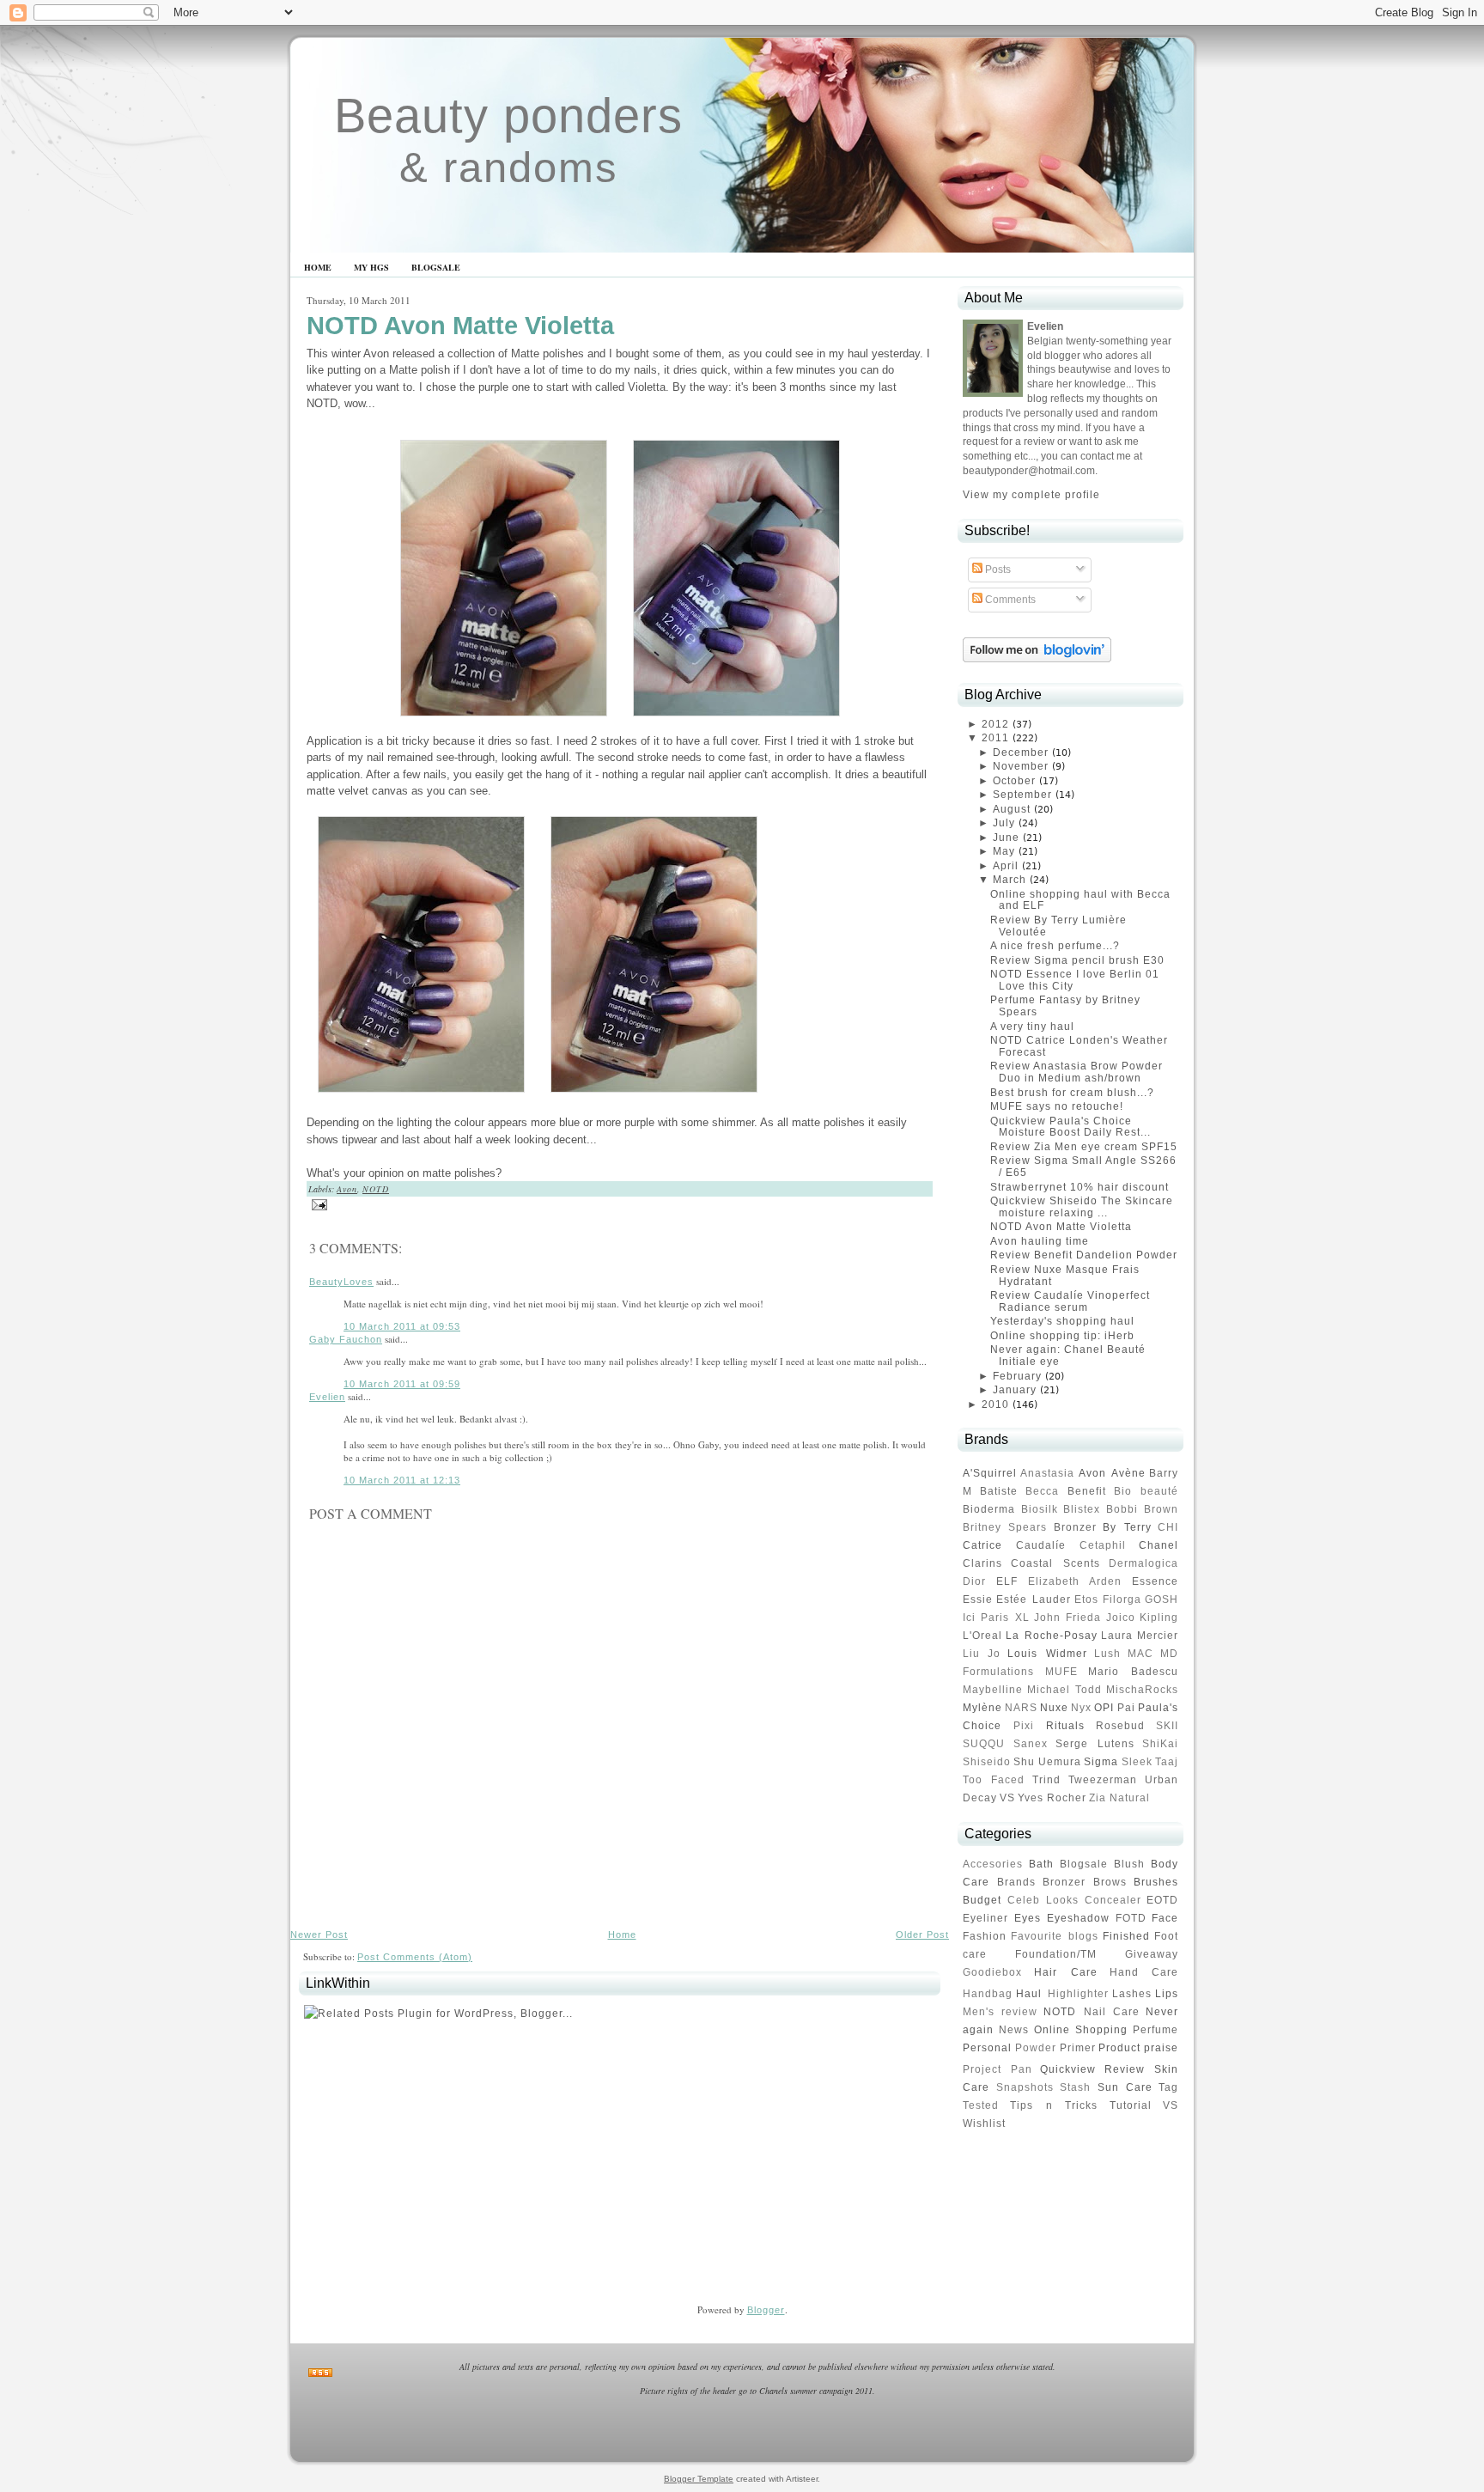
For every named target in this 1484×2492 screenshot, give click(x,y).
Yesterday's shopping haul (1062, 1321)
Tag (1168, 2087)
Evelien (327, 1397)
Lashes (1132, 1994)
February (1017, 1376)
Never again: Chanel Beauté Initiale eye (1068, 1356)
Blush (1129, 1864)
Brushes (1156, 1882)
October (1014, 781)
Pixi (1024, 1726)
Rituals (1065, 1726)
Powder (1036, 2048)
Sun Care (1125, 2087)
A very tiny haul (1032, 1027)
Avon (347, 1189)
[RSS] (320, 2373)
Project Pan (997, 2069)
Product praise (1138, 2048)
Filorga (1122, 1599)
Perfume (1156, 2030)
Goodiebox (992, 1972)
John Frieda (1067, 1618)
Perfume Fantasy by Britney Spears (1065, 1006)
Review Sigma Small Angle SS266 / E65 (1083, 1167)
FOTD (1131, 1918)
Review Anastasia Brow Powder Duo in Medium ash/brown (1077, 1072)
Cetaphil (1103, 1545)
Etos (1086, 1599)
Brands (1016, 1882)
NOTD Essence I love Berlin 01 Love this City (1075, 980)
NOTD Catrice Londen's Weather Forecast (1079, 1046)
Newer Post (319, 1934)
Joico (1121, 1618)
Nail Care (1112, 2012)
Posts (997, 570)
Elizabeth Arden (1075, 1581)
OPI (1104, 1708)
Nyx (1081, 1708)
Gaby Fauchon (346, 1339)
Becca (1042, 1491)
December (1021, 752)
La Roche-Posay (1051, 1636)
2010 (995, 1404)
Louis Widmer (1047, 1654)
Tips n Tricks (1054, 2105)
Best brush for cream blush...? (1072, 1093)
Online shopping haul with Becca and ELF (1080, 900)
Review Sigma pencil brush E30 (1077, 960)
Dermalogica (1143, 1563)
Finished (1126, 1936)
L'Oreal (982, 1636)
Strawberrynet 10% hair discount (1080, 1187)
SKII (1167, 1726)
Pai (1126, 1708)
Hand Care (1144, 1972)
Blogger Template (699, 2479)
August (1012, 809)
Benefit (1087, 1491)
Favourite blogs (1054, 1936)
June (1006, 838)
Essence (1155, 1581)
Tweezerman (1103, 1780)
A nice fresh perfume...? (1055, 946)
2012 (995, 724)
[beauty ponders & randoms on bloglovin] (1037, 659)
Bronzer (1075, 1527)
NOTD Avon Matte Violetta (460, 326)
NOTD (376, 1189)
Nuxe (1054, 1708)
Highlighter (1078, 1994)
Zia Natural (1119, 1798)
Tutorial (1131, 2105)
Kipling (1159, 1618)
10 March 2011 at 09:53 (402, 1326)
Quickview (1068, 2069)
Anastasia (1047, 1473)
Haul (1029, 1994)
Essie (978, 1599)
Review (1125, 2069)
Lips (1167, 1994)
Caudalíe (1041, 1545)
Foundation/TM (1056, 1954)
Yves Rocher (1052, 1798)
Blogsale (1084, 1864)
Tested (981, 2105)
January (1015, 1390)
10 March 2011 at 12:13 (402, 1480)
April (1006, 866)
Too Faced (994, 1780)
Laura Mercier (1140, 1636)
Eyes (1028, 1918)
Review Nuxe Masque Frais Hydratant (1065, 1276)
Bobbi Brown (1143, 1509)
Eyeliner (985, 1918)
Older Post (922, 1934)
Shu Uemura (1047, 1762)
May (1004, 851)
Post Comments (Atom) (415, 1957)
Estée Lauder (1033, 1599)
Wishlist (984, 2123)
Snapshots (1025, 2087)
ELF (1007, 1581)
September (1022, 795)
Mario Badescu (1133, 1672)
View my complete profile (1031, 495)
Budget (982, 1900)
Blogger (766, 2310)
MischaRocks (1142, 1690)
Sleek (1137, 1762)
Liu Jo (982, 1654)
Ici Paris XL (996, 1618)
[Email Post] (317, 1203)
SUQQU (984, 1744)
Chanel (1159, 1545)
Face (1165, 1918)
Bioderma (989, 1509)
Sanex (1031, 1744)
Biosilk (1040, 1509)
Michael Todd (1064, 1690)
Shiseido (987, 1762)
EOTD (1162, 1900)
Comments (1009, 600)
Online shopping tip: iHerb (1062, 1336)
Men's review (1000, 2012)
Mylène (982, 1708)
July (1004, 823)
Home (622, 1934)
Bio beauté (1146, 1491)
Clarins (982, 1563)
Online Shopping (1081, 2030)
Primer (1078, 2048)
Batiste (999, 1491)
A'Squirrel (990, 1473)
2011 (995, 738)
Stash (1075, 2087)
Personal (987, 2048)
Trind (1046, 1780)
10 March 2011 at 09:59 (402, 1384)
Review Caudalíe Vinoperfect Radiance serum (1070, 1301)
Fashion (985, 1936)
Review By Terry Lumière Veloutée (1058, 926)
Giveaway (1152, 1954)
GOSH (1162, 1599)
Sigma (1101, 1762)
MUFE (1061, 1672)
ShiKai (1160, 1744)
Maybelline (993, 1690)
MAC (1140, 1654)
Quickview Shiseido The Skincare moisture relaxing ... (1082, 1207)
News (1014, 2030)
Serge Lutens (1095, 1744)
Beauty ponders (508, 116)
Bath (1041, 1864)
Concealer (1113, 1900)
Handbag (988, 1994)
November (1021, 766)
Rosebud (1120, 1726)
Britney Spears (1005, 1527)
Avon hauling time (1040, 1241)
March (1010, 880)
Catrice (982, 1545)
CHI (1168, 1527)
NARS (1021, 1708)
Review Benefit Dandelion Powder (1084, 1255)
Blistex (1082, 1509)
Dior (974, 1581)
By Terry (1127, 1527)
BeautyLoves (341, 1282)
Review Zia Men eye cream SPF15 (1084, 1147)
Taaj (1167, 1762)
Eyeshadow (1078, 1918)
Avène (1128, 1473)
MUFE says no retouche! (1057, 1106)
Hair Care (1065, 1972)
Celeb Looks (1043, 1900)
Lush (1107, 1654)
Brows (1110, 1882)
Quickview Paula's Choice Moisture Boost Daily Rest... (1070, 1127)
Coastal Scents (1055, 1563)
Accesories (993, 1864)
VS (1007, 1798)
